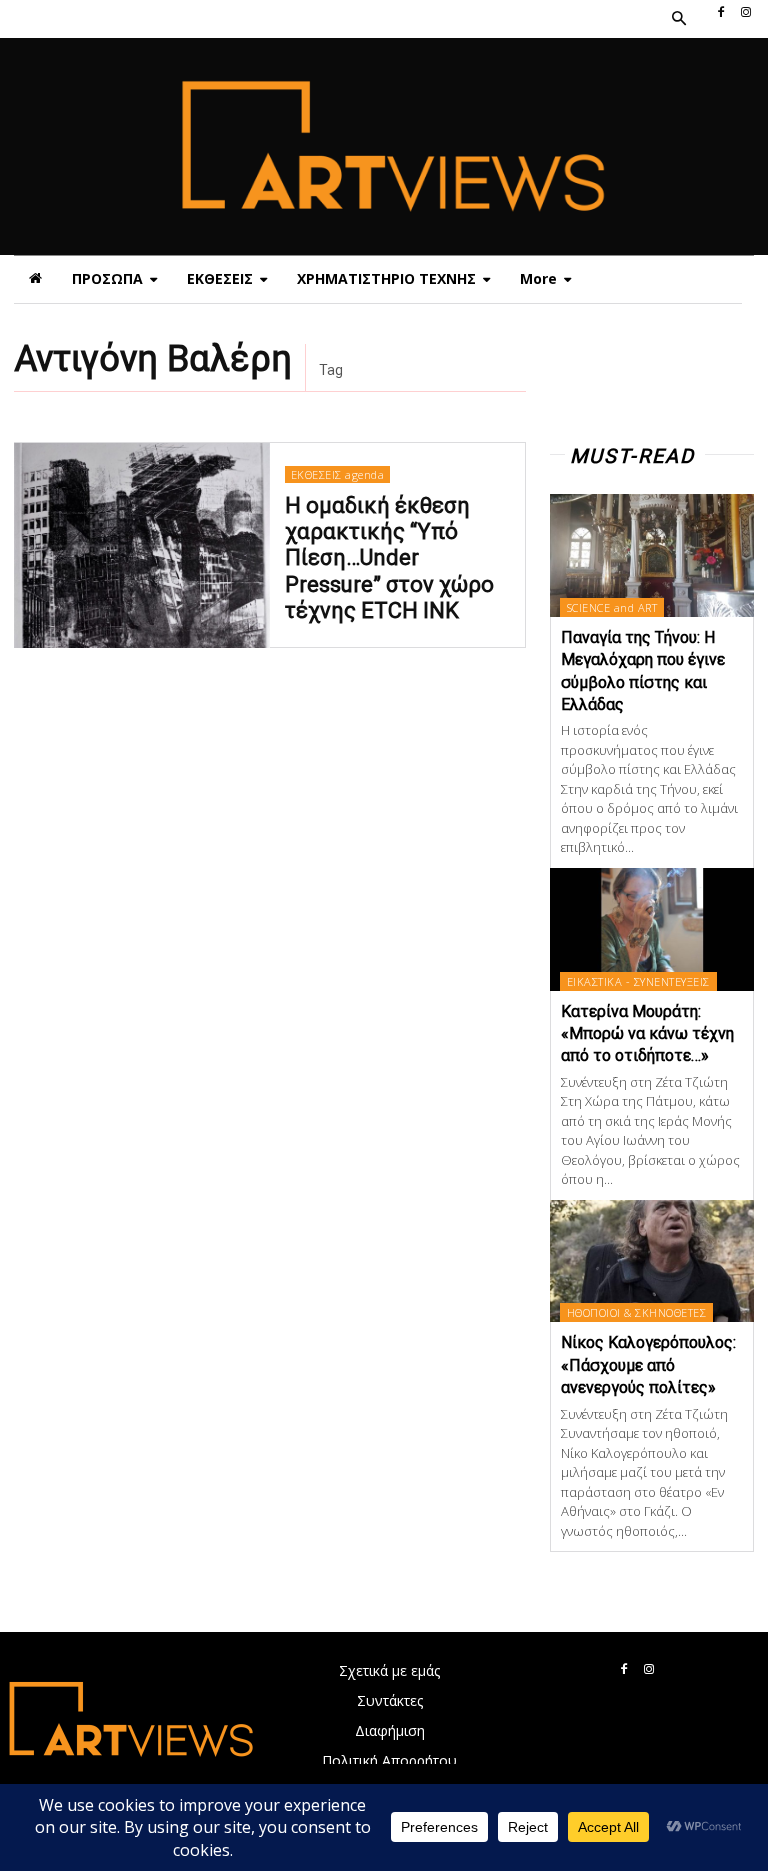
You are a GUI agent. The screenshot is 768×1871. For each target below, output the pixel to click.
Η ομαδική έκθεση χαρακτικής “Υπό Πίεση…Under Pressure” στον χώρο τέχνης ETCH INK (389, 558)
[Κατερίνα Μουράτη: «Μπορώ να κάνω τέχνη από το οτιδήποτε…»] (652, 929)
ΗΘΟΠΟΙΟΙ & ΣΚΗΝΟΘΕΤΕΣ (637, 1312)
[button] (678, 19)
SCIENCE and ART (612, 607)
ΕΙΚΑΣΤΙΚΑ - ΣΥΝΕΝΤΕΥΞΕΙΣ (638, 981)
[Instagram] (746, 13)
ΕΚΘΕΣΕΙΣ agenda (338, 474)
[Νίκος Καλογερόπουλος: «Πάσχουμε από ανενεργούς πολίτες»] (652, 1261)
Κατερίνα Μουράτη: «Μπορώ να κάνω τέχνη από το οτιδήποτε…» (647, 1034)
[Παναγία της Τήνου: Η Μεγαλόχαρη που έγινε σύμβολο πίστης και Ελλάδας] (652, 555)
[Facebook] (721, 13)
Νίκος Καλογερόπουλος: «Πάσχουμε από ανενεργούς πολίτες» (648, 1365)
